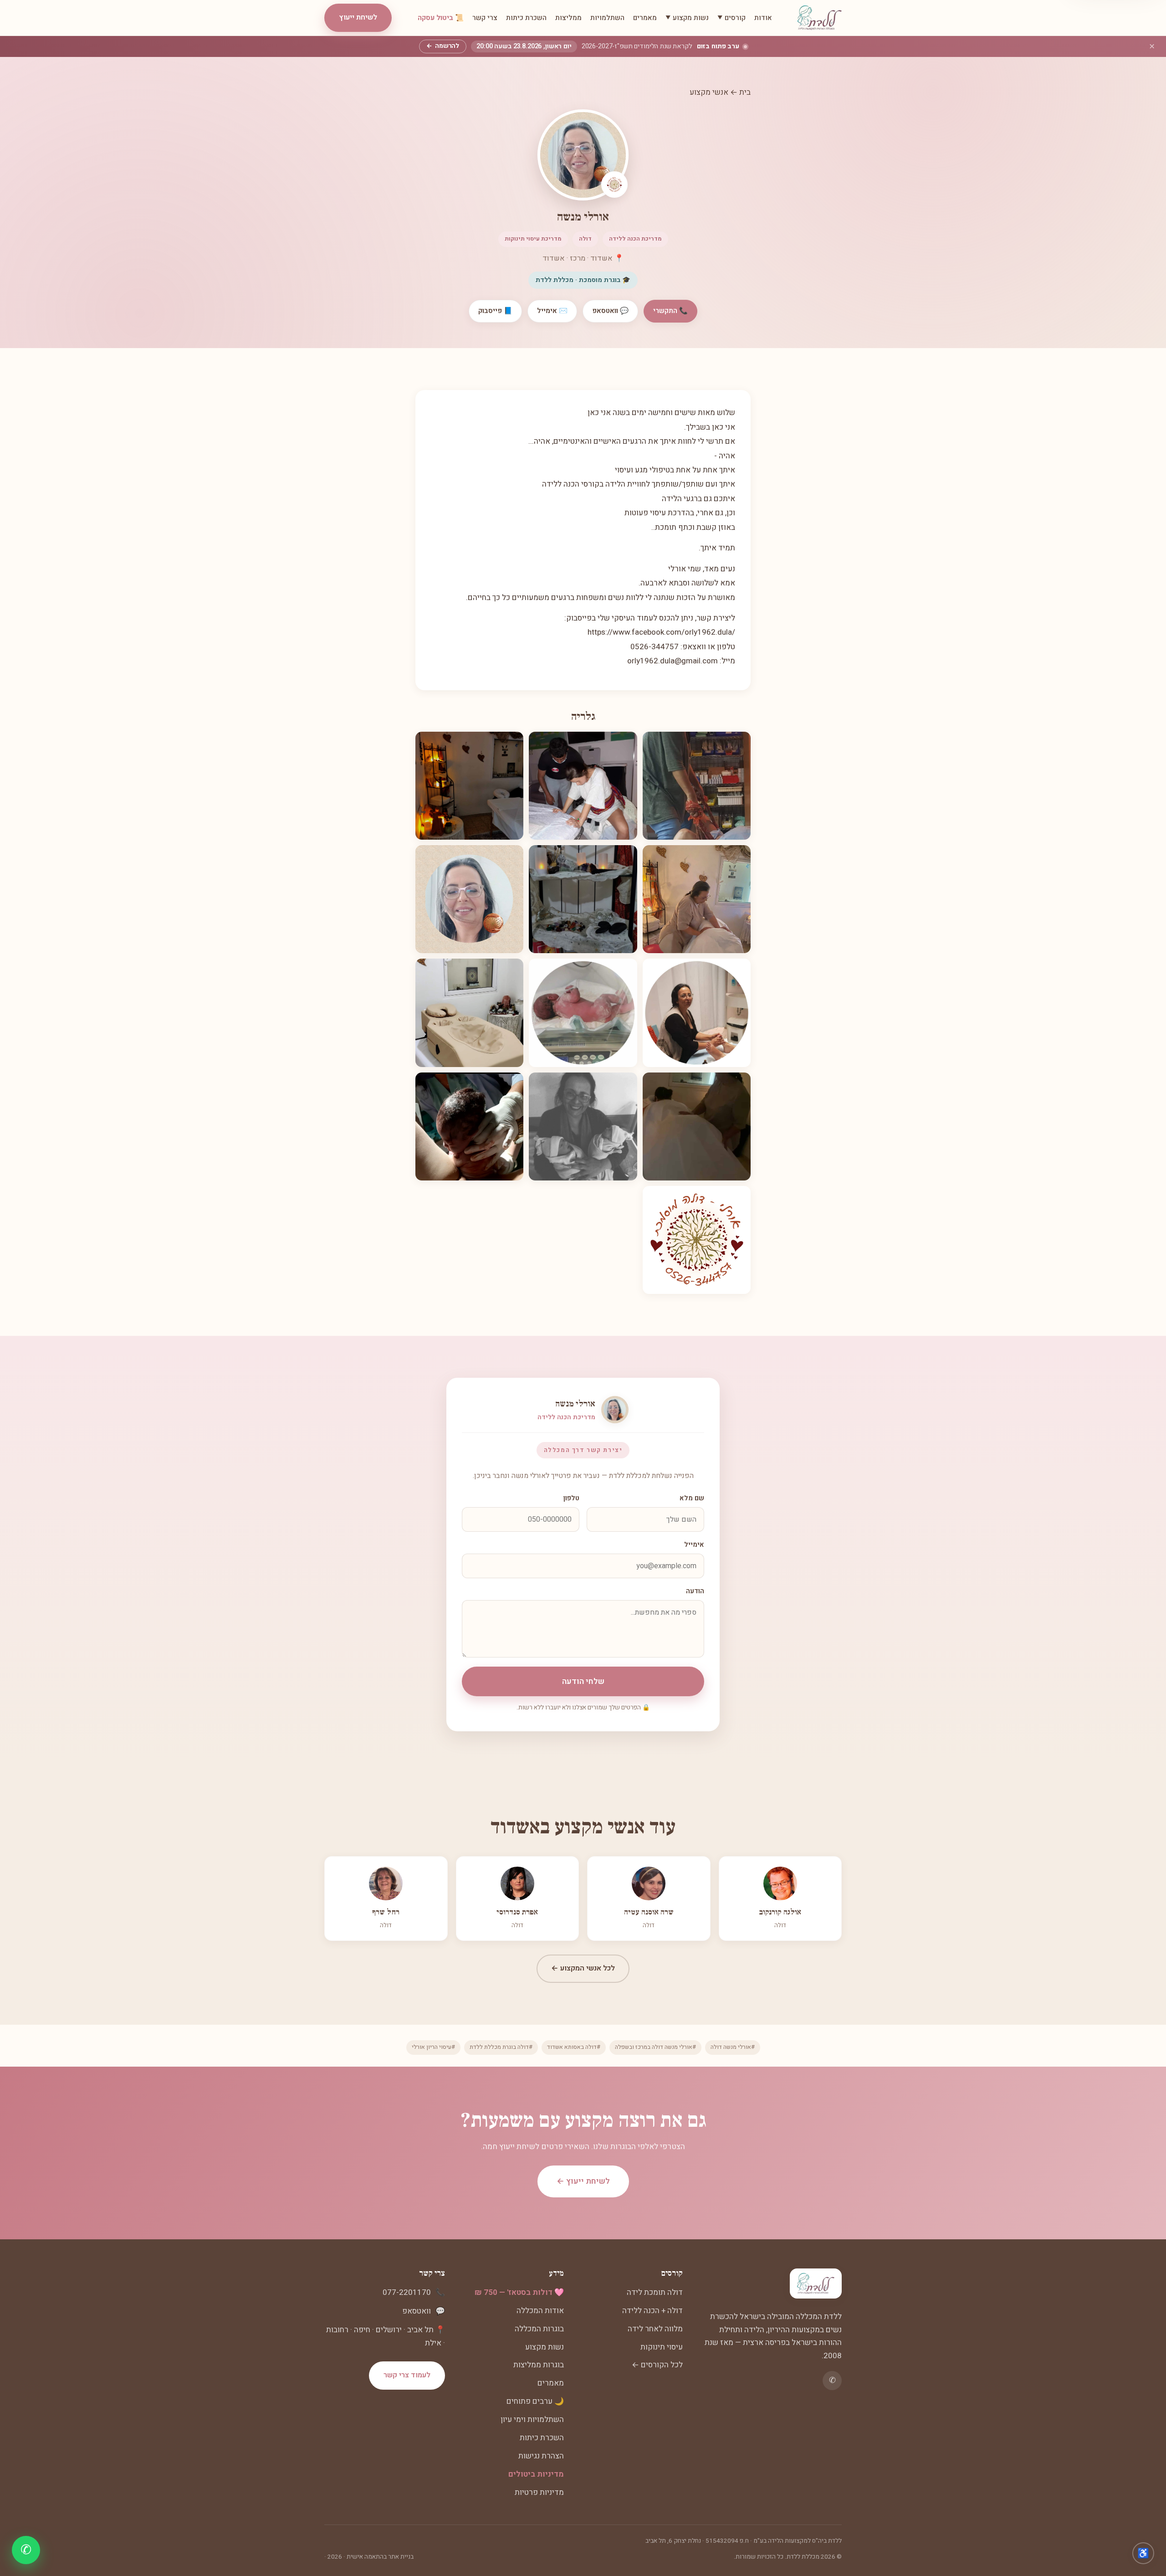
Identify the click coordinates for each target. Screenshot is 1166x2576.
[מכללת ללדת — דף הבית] (820, 18)
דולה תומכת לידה (655, 2292)
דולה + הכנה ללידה (652, 2311)
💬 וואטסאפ (610, 311)
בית (745, 92)
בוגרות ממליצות (539, 2365)
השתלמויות (607, 18)
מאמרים (645, 18)
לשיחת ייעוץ (358, 17)
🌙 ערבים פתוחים (535, 2401)
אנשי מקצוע (709, 92)
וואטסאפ (417, 2311)
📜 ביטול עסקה (441, 18)
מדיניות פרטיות (539, 2492)
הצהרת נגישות (541, 2456)
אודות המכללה (540, 2311)
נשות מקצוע (545, 2347)
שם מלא (692, 1498)
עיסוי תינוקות (662, 2347)
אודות (763, 18)
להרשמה (443, 46)
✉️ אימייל (552, 311)
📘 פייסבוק (495, 311)
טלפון (571, 1498)
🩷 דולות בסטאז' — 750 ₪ (519, 2292)
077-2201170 (407, 2292)
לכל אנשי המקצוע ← (583, 1968)
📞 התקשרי (670, 311)
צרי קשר (485, 18)
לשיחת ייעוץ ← (583, 2181)
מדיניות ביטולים (536, 2474)
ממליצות (568, 18)
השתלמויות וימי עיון (532, 2419)
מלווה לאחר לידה (655, 2329)
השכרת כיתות (526, 18)
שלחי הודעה (583, 1681)
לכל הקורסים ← (657, 2365)
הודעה (695, 1591)
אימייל (694, 1545)
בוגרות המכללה (539, 2329)
